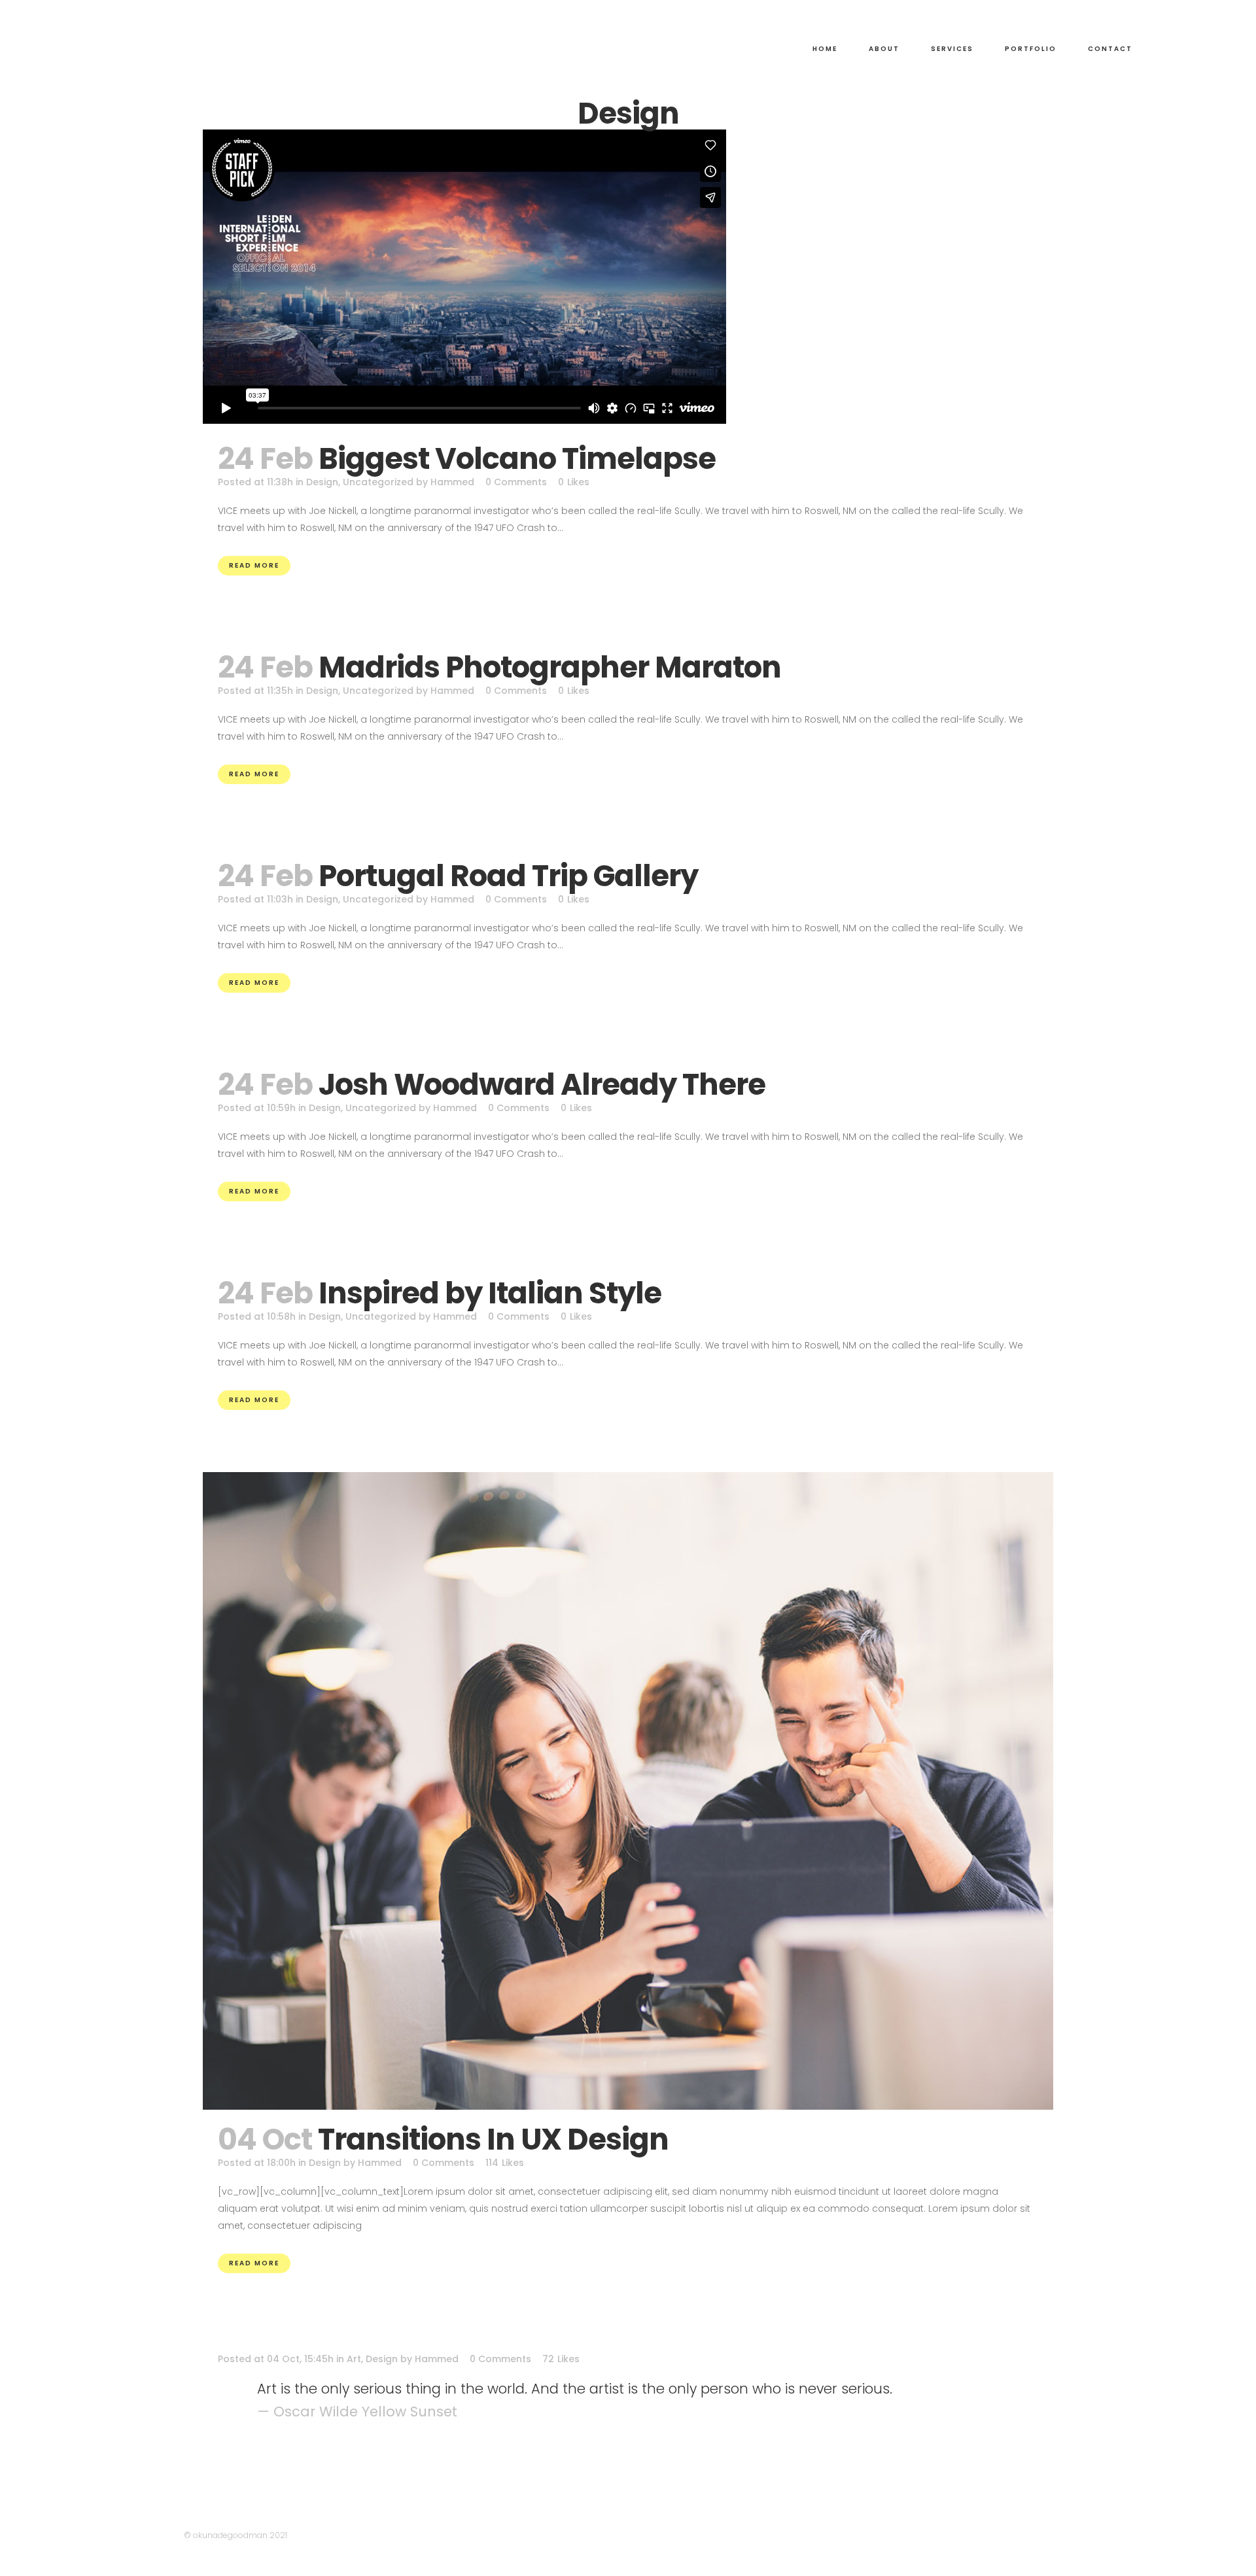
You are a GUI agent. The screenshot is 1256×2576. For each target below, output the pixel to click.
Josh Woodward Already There (542, 1085)
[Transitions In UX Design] (628, 1791)
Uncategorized (378, 482)
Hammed (452, 482)
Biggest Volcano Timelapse (517, 459)
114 (505, 2163)
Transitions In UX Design (493, 2139)
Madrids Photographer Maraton (550, 667)
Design (322, 482)
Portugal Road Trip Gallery (508, 876)
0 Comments (516, 482)
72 (561, 2359)
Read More (254, 565)
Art (354, 2359)
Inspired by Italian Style (490, 1293)
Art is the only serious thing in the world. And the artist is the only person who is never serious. (575, 2389)
